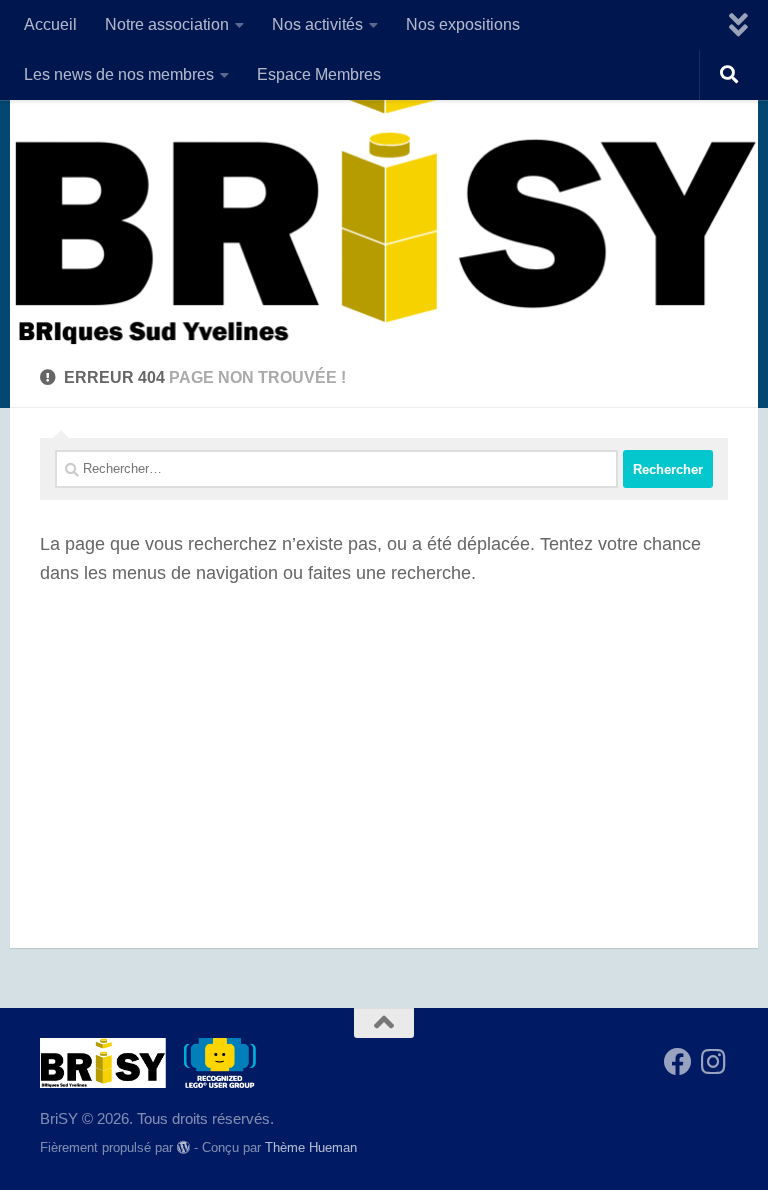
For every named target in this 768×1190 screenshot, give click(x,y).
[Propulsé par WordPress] (183, 1147)
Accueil (50, 24)
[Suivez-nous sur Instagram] (714, 1062)
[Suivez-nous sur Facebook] (678, 1062)
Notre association (167, 24)
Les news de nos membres (119, 74)
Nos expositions (463, 24)
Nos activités (317, 24)
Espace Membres (319, 74)
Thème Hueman (311, 1147)
